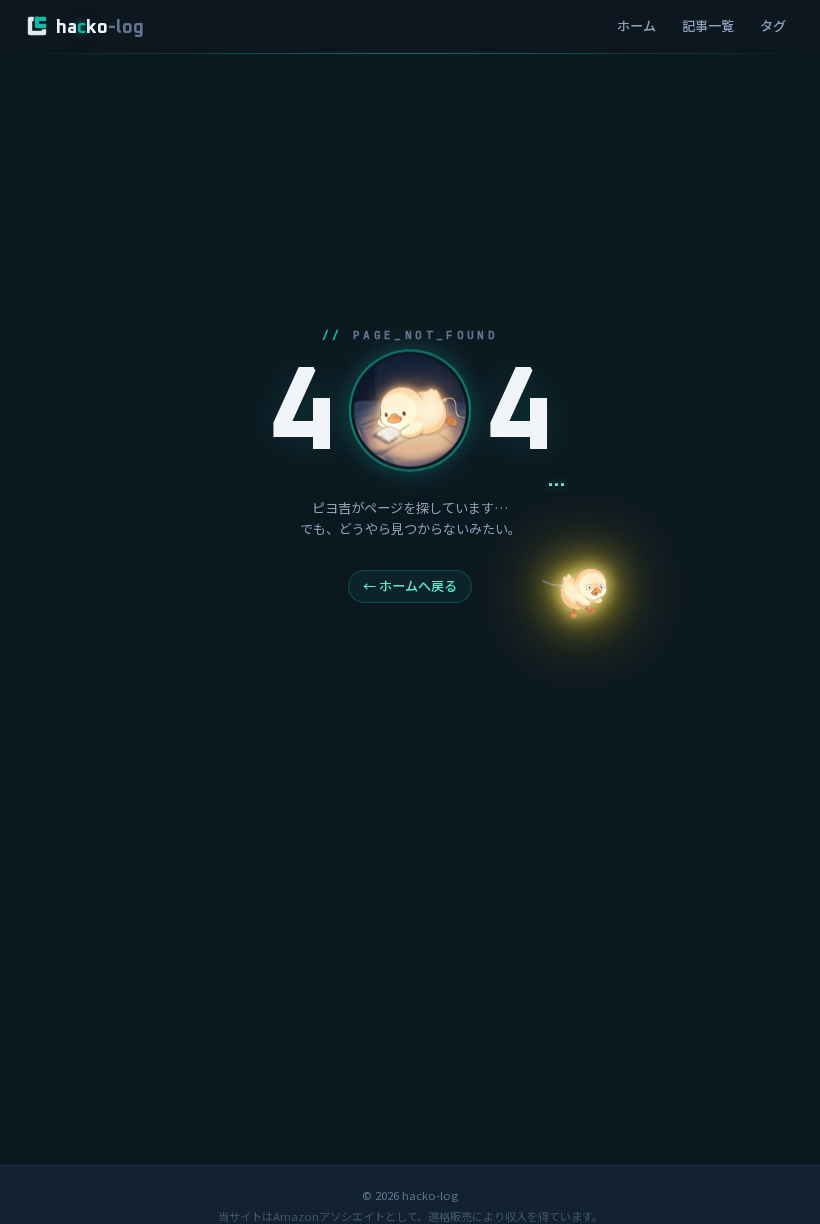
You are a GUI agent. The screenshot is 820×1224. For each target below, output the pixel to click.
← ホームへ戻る (410, 585)
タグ (773, 25)
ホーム (636, 25)
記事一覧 (708, 25)
